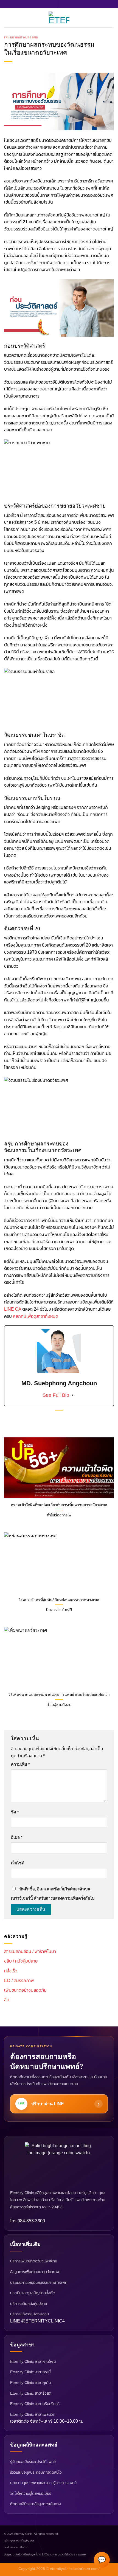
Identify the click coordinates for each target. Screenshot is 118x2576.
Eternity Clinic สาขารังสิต (31, 2393)
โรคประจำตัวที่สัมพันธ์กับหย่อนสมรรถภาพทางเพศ (59, 1600)
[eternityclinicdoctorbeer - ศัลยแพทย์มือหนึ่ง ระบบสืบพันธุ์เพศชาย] (59, 18)
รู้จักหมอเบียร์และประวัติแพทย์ (33, 2462)
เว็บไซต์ (18, 1863)
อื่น (7, 2000)
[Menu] (7, 18)
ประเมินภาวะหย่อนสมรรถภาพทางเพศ (39, 2282)
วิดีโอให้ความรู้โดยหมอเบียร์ (31, 2493)
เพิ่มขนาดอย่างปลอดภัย (21, 37)
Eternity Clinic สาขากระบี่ (30, 2372)
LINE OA (13, 1309)
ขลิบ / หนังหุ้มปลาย (21, 1961)
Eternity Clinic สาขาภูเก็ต (31, 2383)
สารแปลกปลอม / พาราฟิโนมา (30, 1951)
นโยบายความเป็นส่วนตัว (19, 2541)
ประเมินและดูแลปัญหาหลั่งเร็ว (33, 2293)
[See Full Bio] (72, 1395)
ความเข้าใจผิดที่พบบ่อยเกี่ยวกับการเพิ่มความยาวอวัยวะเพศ (59, 1505)
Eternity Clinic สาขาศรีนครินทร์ (35, 2404)
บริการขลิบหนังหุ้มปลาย (29, 2304)
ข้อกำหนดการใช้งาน (16, 2547)
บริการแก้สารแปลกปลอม (29, 2314)
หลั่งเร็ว (11, 1971)
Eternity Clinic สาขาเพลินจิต (33, 2414)
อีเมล (17, 1837)
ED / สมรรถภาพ (19, 1980)
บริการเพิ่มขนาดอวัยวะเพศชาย (34, 2261)
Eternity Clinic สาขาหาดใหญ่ (33, 2361)
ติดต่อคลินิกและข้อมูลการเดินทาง (36, 2504)
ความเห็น (20, 1764)
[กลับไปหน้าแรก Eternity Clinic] (59, 2163)
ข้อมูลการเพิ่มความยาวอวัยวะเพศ (35, 2272)
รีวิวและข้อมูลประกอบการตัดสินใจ (36, 2472)
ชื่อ (15, 1812)
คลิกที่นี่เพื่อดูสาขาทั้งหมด (36, 1316)
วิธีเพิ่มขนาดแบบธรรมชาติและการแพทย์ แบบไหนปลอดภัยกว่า (59, 1695)
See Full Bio (56, 1395)
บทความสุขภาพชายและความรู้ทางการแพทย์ (43, 2483)
